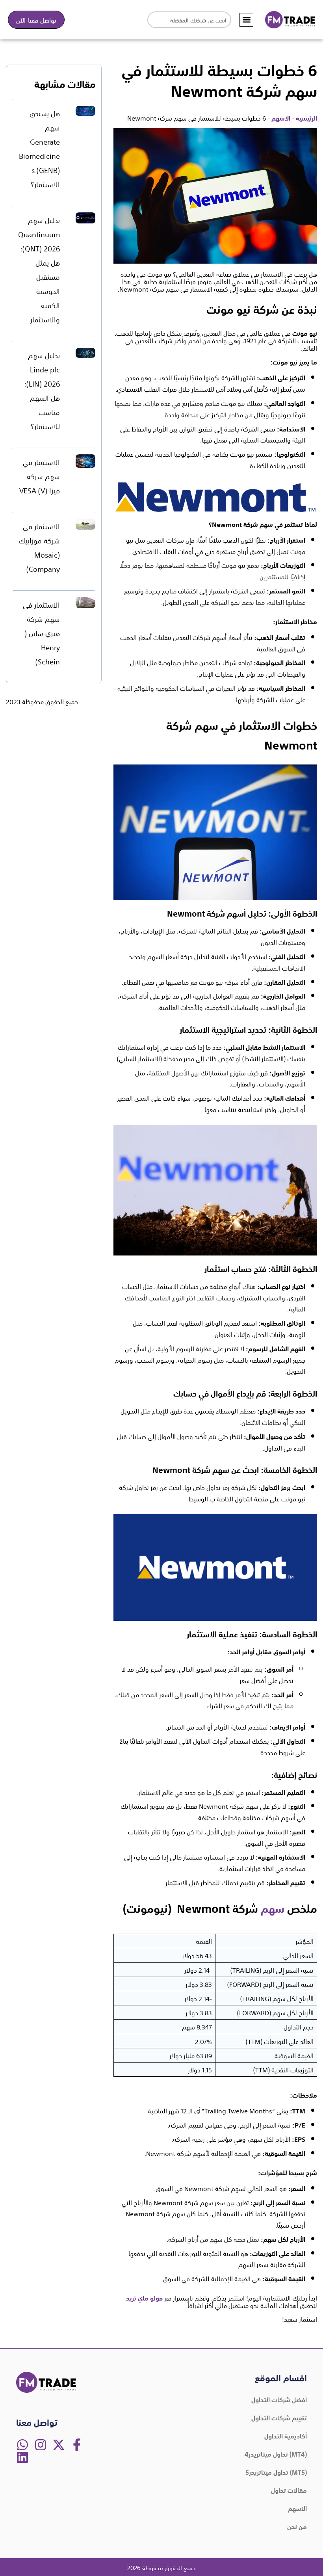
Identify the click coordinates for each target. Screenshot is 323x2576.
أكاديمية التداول (286, 2435)
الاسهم (281, 117)
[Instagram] (41, 2445)
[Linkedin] (22, 2457)
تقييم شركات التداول (279, 2417)
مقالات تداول (289, 2490)
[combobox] (189, 20)
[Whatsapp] (22, 2445)
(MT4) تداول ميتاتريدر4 (276, 2453)
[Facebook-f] (77, 2445)
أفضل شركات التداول (279, 2399)
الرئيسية (306, 117)
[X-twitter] (59, 2445)
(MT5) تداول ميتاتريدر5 (276, 2472)
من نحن (297, 2526)
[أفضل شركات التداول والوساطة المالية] (290, 20)
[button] (246, 20)
